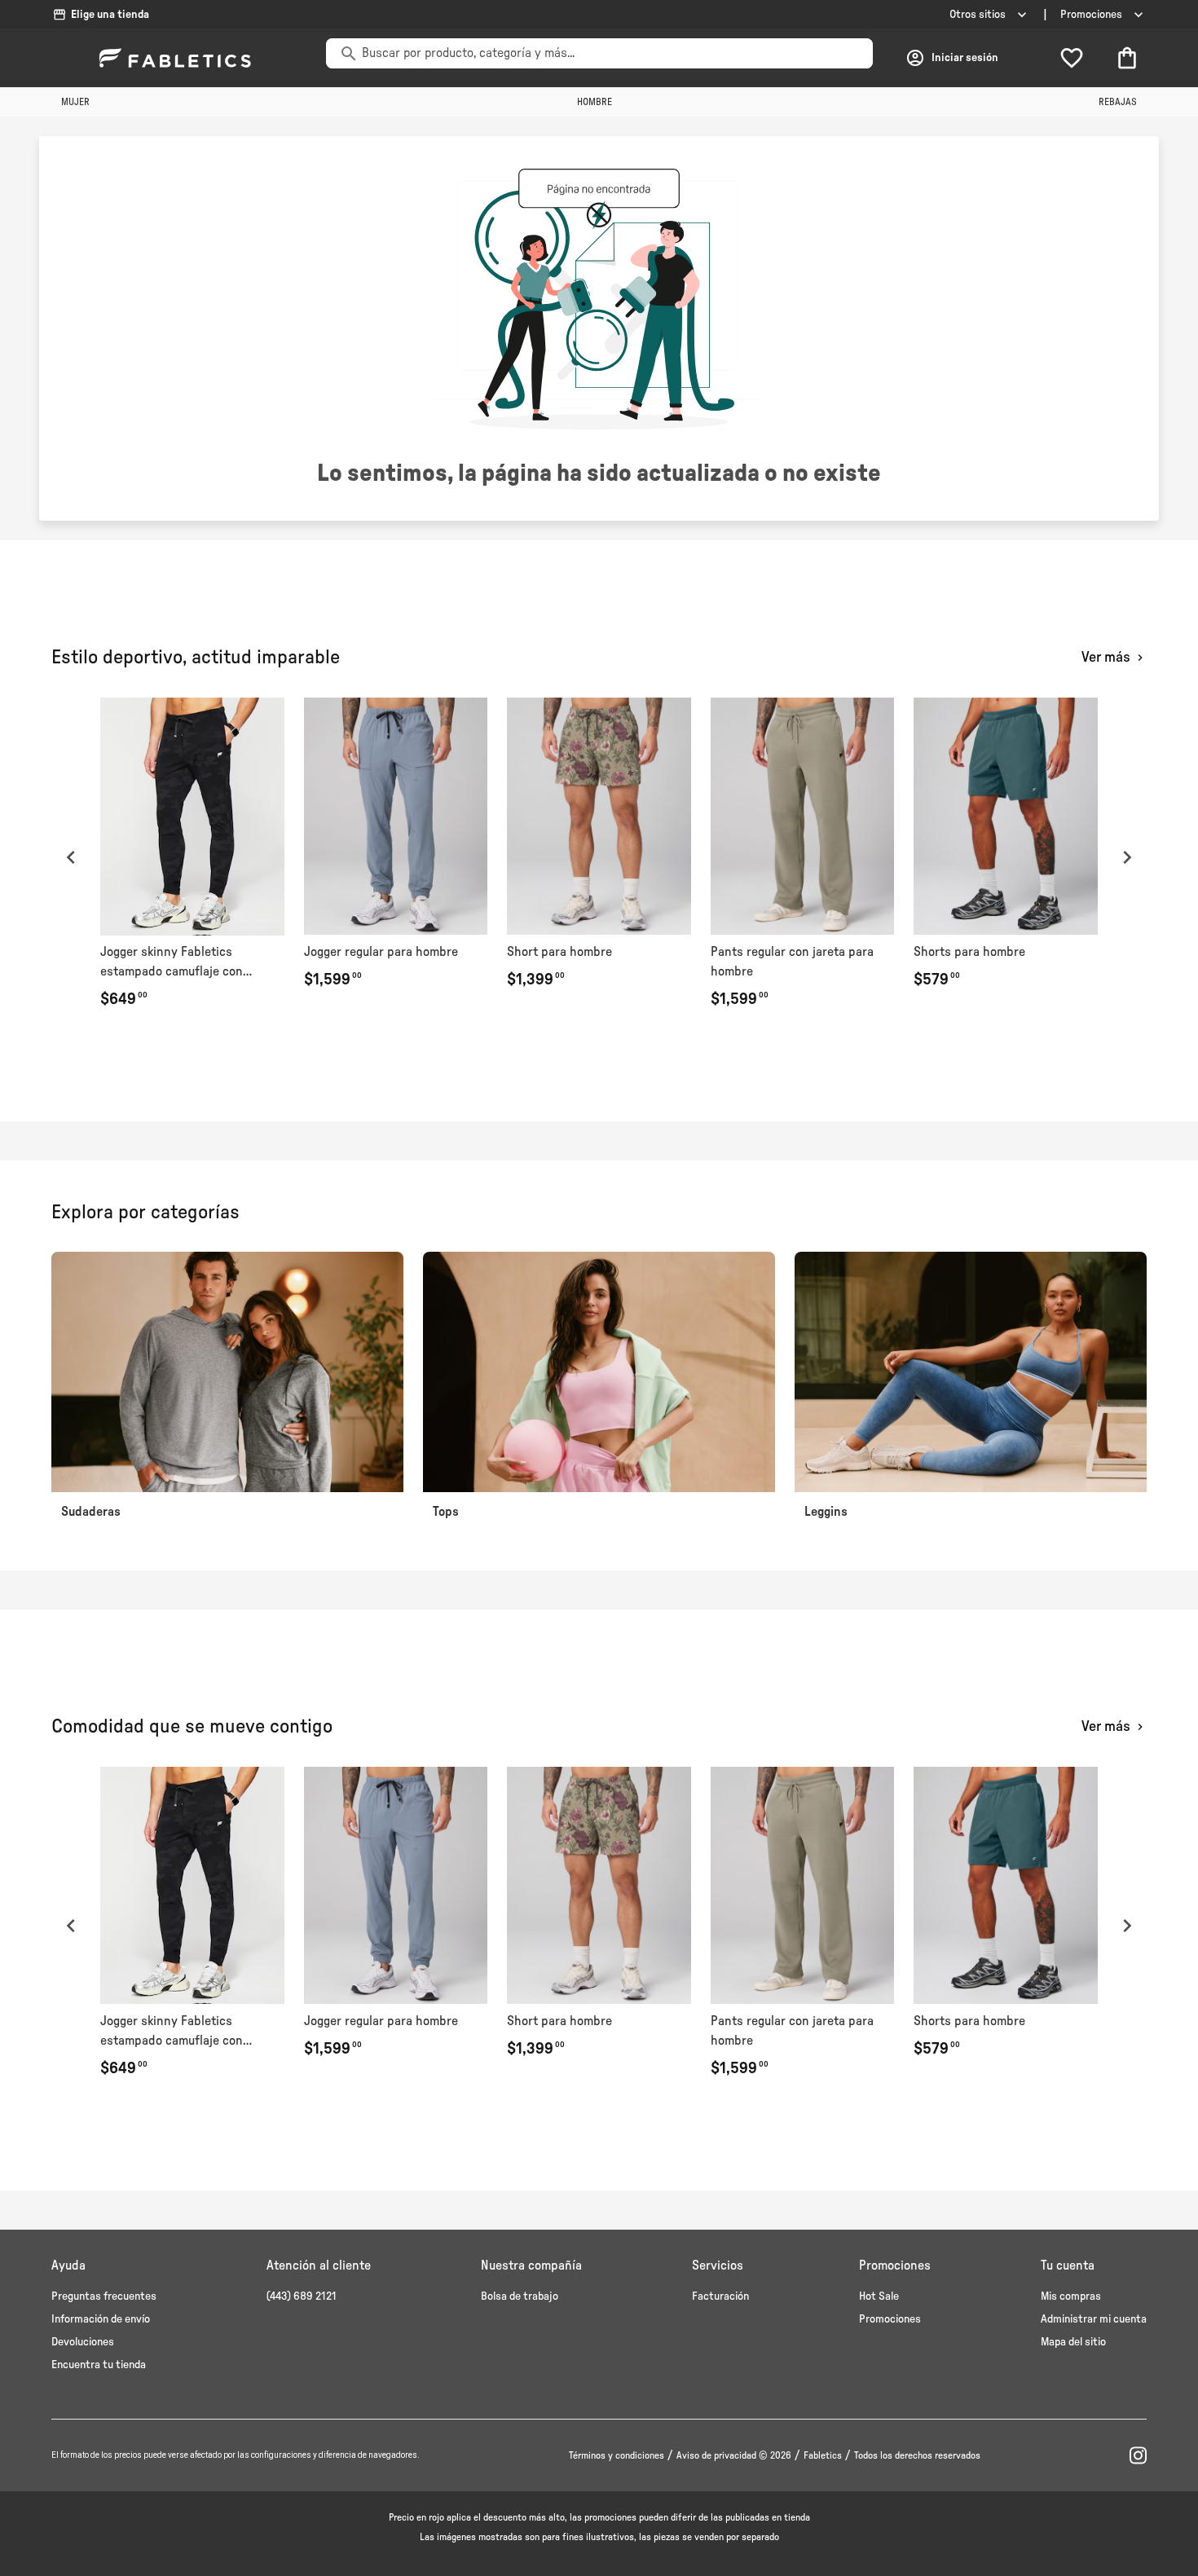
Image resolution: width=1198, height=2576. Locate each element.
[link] (192, 857)
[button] (71, 857)
